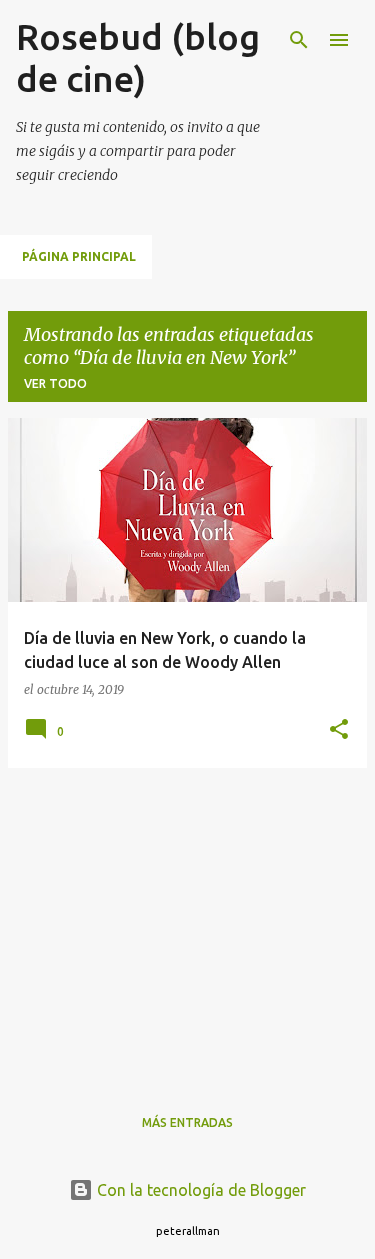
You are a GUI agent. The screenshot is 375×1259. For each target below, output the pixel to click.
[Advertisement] (187, 924)
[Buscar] (299, 40)
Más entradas (187, 1122)
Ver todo (55, 383)
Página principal (79, 256)
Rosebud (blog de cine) (138, 57)
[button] (339, 730)
